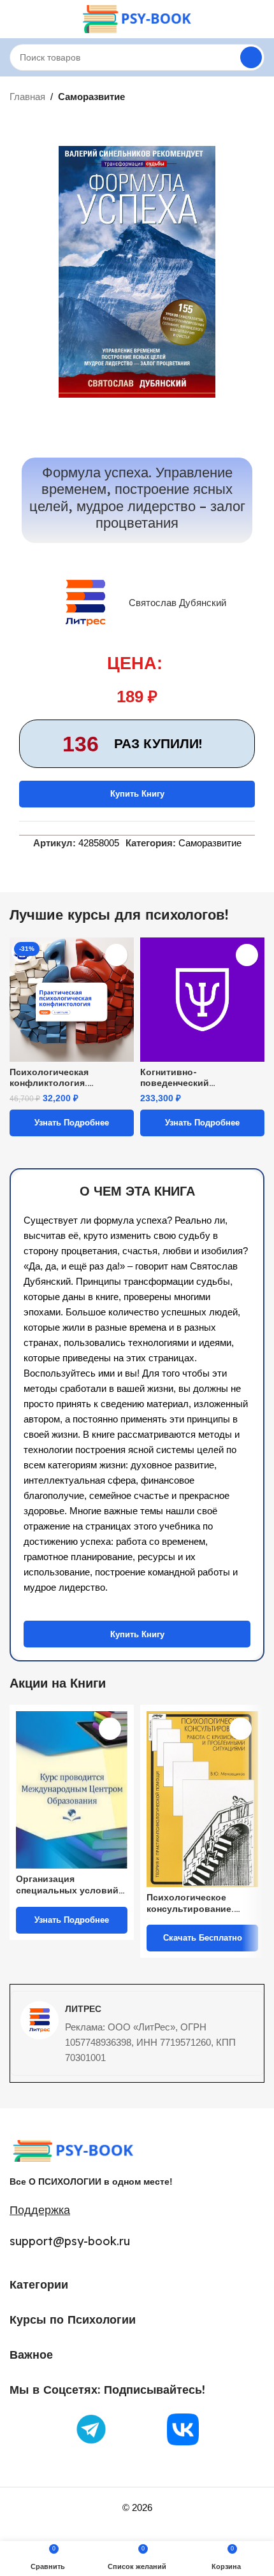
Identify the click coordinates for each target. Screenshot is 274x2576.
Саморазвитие (91, 97)
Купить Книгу (137, 794)
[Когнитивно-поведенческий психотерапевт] (202, 1000)
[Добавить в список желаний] (116, 955)
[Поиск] (251, 57)
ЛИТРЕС (83, 2009)
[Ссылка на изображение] (73, 2150)
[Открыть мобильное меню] (15, 19)
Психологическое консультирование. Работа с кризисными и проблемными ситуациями (200, 1903)
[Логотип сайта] (137, 18)
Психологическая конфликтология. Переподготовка (49, 1077)
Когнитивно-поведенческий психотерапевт (175, 1077)
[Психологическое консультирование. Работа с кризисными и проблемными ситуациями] (202, 1799)
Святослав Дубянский (177, 603)
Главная (27, 97)
